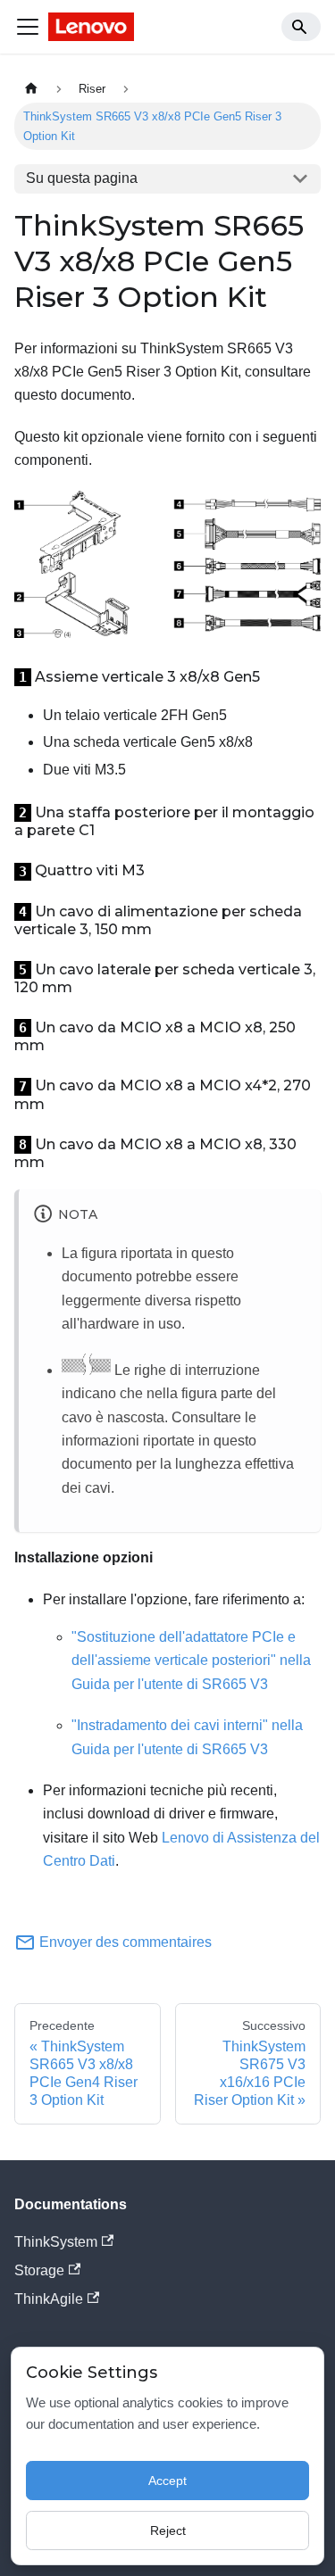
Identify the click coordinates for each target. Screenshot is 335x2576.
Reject (168, 2530)
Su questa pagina (82, 178)
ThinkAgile (49, 2299)
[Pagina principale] (31, 89)
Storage (39, 2270)
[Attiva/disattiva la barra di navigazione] (28, 27)
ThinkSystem (56, 2242)
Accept (167, 2481)
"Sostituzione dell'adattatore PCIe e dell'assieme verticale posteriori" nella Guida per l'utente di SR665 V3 (191, 1661)
